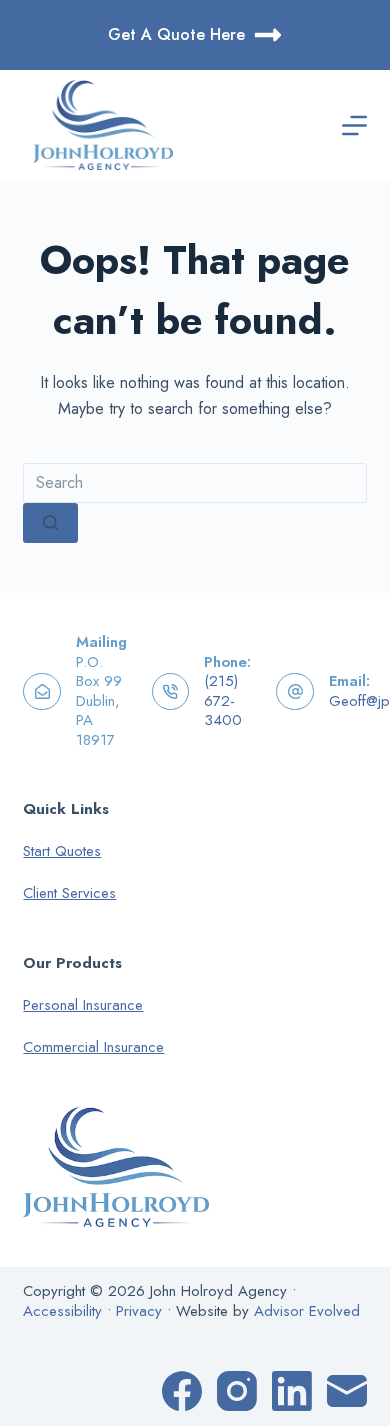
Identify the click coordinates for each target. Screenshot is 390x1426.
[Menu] (354, 125)
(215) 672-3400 (223, 700)
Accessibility (62, 1311)
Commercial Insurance (93, 1047)
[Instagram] (237, 1391)
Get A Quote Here (176, 34)
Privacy (139, 1311)
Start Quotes (62, 851)
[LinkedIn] (292, 1391)
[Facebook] (182, 1391)
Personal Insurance (83, 1005)
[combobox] (194, 483)
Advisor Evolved (307, 1311)
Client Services (69, 893)
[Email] (347, 1391)
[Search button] (50, 523)
